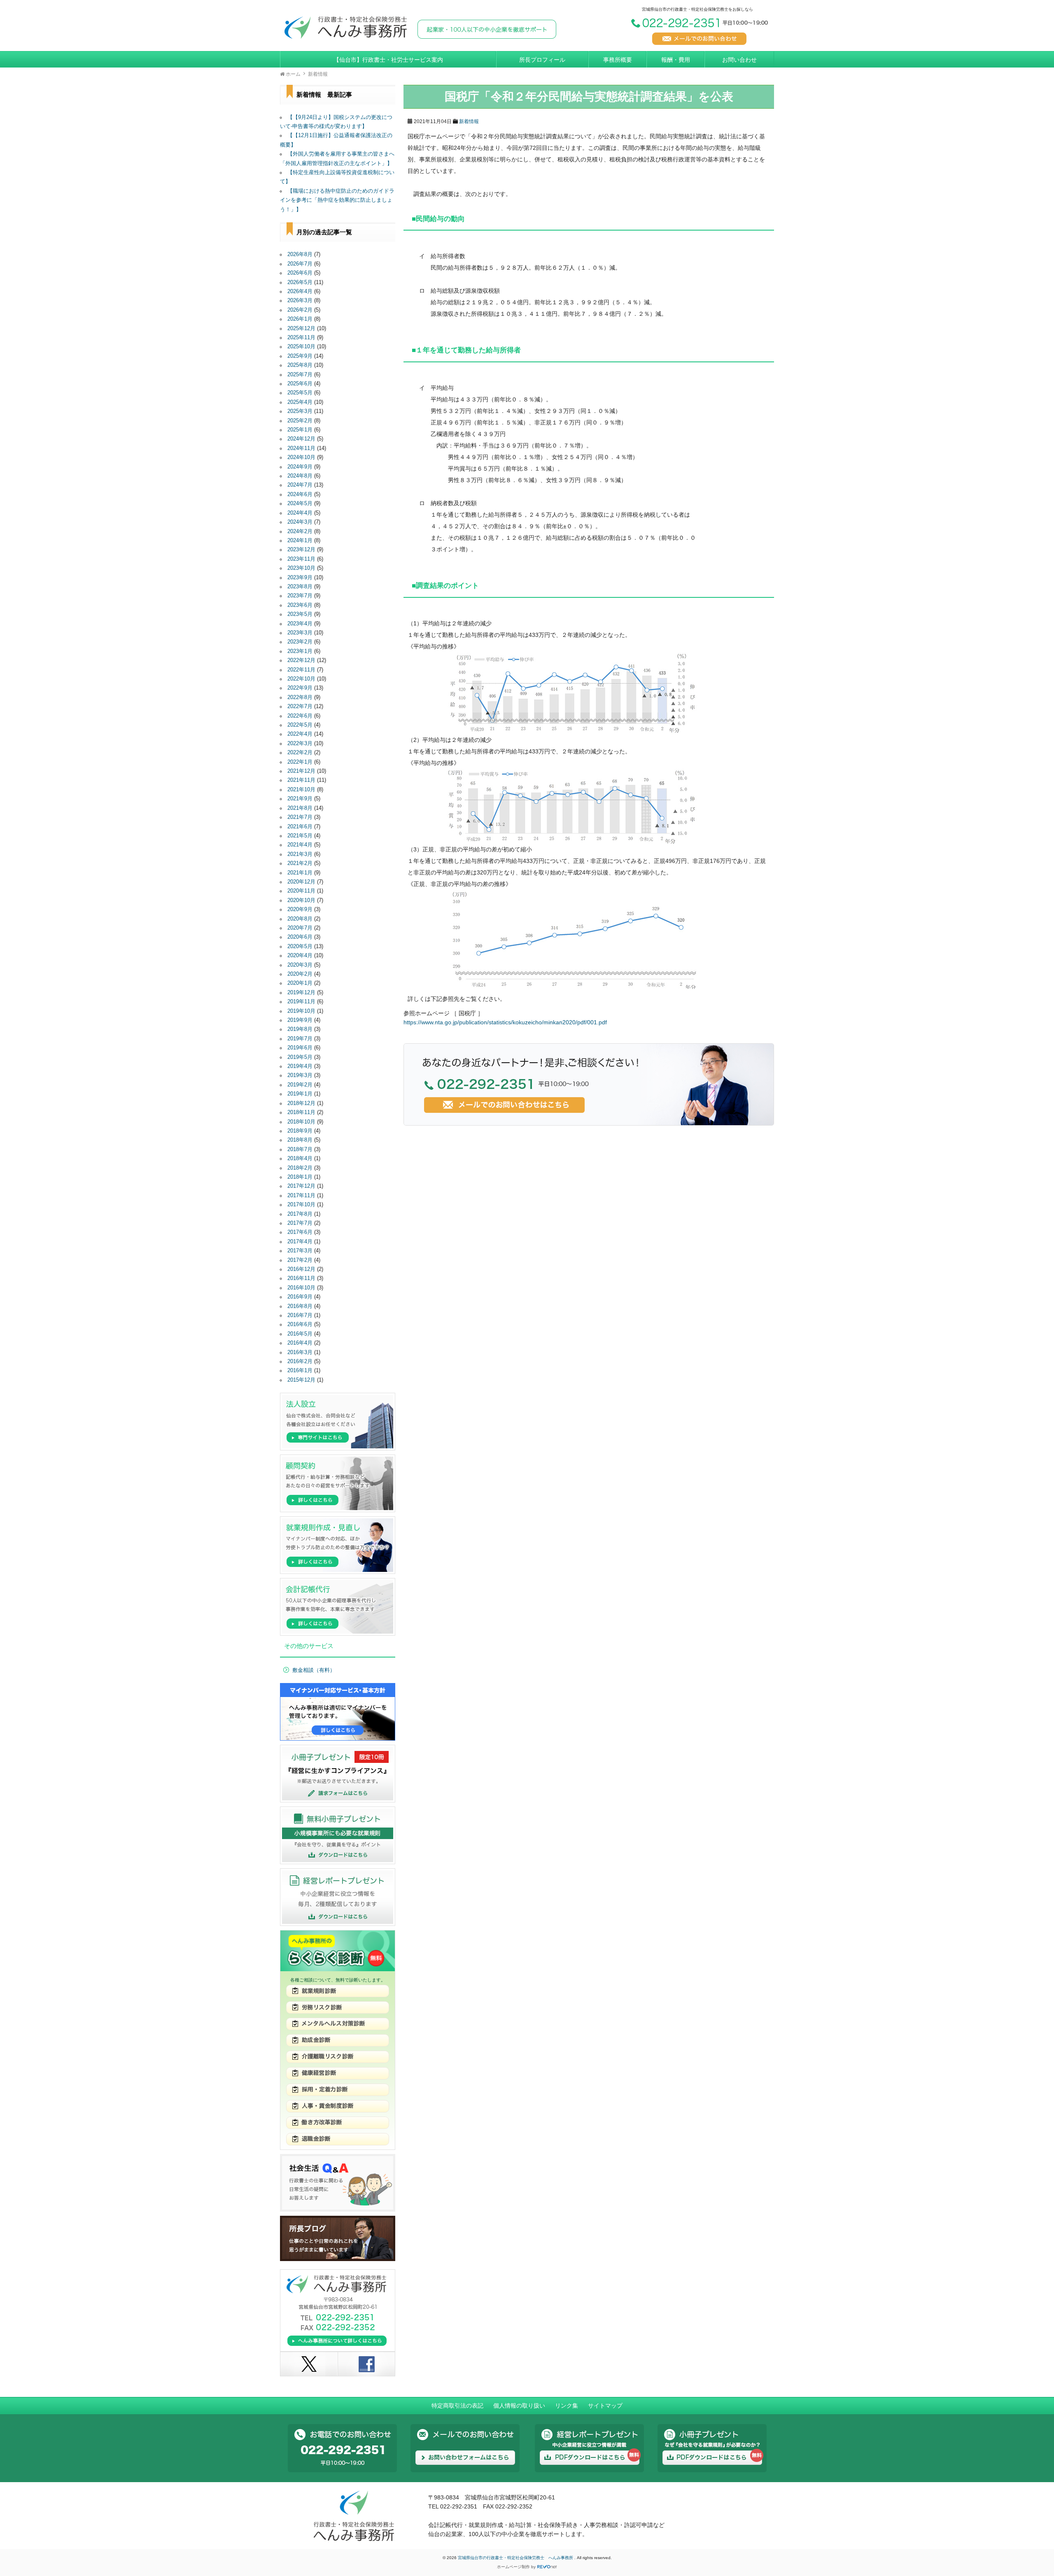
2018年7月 (300, 1149)
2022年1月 (300, 762)
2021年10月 (301, 790)
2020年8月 (300, 919)
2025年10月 (301, 347)
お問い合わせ (739, 60)
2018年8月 (300, 1140)
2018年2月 (300, 1168)
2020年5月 (300, 946)
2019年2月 (300, 1085)
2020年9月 (300, 909)
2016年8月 (300, 1306)
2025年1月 (300, 430)
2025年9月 (300, 356)
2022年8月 (300, 697)
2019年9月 (300, 1020)
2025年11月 (301, 338)
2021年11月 (301, 780)
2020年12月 (301, 882)
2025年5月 (300, 393)
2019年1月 (300, 1094)
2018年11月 (301, 1112)
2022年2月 (300, 753)
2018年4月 (300, 1159)
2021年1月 (300, 873)
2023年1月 (300, 651)
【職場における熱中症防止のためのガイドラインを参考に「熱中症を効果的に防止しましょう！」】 (337, 200)
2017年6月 (300, 1232)
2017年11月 (301, 1196)
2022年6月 (300, 716)
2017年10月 (301, 1205)
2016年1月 (300, 1371)
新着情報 (469, 121)
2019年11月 (301, 1002)
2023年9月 (300, 578)
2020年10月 (301, 900)
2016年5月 (300, 1334)
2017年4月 (300, 1242)
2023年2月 (300, 642)
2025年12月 (301, 329)
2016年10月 (301, 1288)
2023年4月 (300, 624)
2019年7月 (300, 1039)
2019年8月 (300, 1029)
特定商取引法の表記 (457, 2406)
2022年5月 (300, 725)
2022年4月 (300, 734)
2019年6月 (300, 1048)
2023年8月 (300, 587)
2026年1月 (300, 319)
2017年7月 (300, 1223)
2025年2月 (300, 421)
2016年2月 (300, 1361)
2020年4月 (300, 956)
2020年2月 (300, 974)
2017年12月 (301, 1186)
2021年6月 (300, 827)
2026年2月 (300, 310)
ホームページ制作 (513, 2567)
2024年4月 (300, 513)
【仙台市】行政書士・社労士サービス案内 (388, 60)
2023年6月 (300, 605)
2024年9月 (300, 467)
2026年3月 (300, 301)
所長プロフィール (542, 60)
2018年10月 (301, 1122)
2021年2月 (300, 863)
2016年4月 (300, 1343)
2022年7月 (300, 706)
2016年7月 (300, 1315)
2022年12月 (301, 660)
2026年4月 (300, 291)
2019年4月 (300, 1066)
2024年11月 (301, 448)
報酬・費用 (676, 60)
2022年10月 (301, 679)
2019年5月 (300, 1057)
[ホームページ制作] (547, 2567)
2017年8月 (300, 1214)
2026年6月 (300, 273)
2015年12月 (301, 1380)
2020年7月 (300, 928)
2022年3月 (300, 744)
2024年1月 (300, 541)
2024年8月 (300, 476)
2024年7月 (300, 485)
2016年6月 (300, 1324)
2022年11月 (301, 670)
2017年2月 (300, 1260)
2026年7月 (300, 264)
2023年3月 (300, 633)
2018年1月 (300, 1177)
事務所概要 (618, 60)
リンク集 (567, 2406)
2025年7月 (300, 375)
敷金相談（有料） (314, 1670)
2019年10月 (301, 1011)
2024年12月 (301, 439)
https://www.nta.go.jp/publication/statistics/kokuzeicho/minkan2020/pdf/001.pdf (505, 1022)
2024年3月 (300, 522)
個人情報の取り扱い (519, 2406)
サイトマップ (605, 2406)
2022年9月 (300, 688)
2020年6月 (300, 937)
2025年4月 (300, 402)
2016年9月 (300, 1297)
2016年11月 (301, 1278)
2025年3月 (300, 411)
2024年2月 (300, 532)
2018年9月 (300, 1131)
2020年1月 (300, 983)
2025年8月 (300, 365)
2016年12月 (301, 1269)
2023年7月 (300, 596)
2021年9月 (300, 799)
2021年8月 (300, 808)
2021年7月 (300, 817)
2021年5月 (300, 836)
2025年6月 (300, 384)
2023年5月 (300, 614)
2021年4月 (300, 845)
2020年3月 (300, 965)
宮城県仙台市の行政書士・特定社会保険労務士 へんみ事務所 (516, 2558)
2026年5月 (300, 282)
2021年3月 (300, 854)
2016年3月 (300, 1352)
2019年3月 (300, 1075)
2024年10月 (301, 457)
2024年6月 (300, 494)
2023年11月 (301, 559)
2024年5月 (300, 504)
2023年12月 (301, 550)
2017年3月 (300, 1251)
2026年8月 (300, 254)
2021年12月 (301, 771)
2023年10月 (301, 568)
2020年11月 (301, 891)
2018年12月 (301, 1103)
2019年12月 (301, 993)
